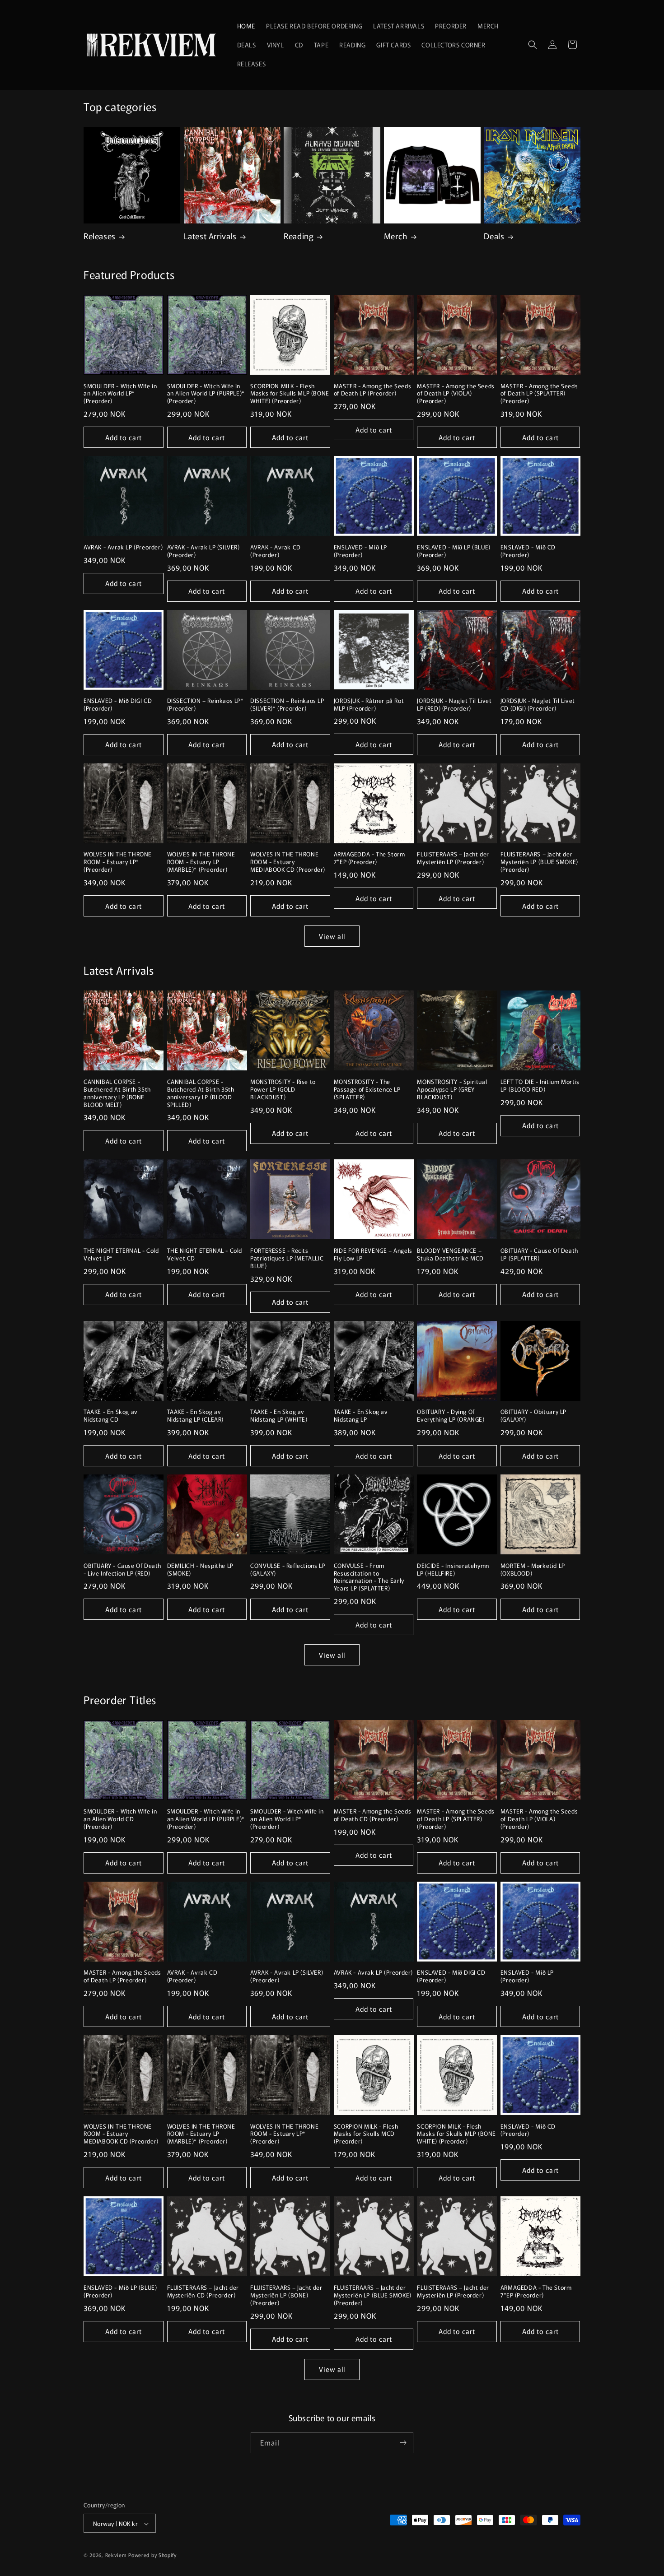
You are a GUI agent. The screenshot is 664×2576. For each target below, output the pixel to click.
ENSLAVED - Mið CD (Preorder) (528, 551)
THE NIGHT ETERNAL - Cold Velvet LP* (121, 1255)
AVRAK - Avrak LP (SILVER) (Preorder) (203, 551)
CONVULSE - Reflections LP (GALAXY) (288, 1570)
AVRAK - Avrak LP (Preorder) (123, 547)
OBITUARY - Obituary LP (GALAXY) (533, 1416)
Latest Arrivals (210, 236)
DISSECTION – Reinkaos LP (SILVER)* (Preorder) (287, 705)
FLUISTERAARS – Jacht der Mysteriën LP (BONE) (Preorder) (286, 2295)
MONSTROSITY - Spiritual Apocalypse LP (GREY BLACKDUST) (452, 1090)
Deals (494, 236)
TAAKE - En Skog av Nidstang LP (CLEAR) (195, 1416)
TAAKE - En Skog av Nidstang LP (361, 1416)
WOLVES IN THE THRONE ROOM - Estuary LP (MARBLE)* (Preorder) (201, 862)
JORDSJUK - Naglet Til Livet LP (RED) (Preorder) (454, 705)
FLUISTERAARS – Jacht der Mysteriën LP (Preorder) (453, 858)
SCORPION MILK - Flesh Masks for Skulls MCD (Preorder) (366, 2134)
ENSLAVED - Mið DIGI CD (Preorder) (118, 705)
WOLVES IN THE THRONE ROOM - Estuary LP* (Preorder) (118, 862)
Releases (100, 236)
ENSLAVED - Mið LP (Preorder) (360, 551)
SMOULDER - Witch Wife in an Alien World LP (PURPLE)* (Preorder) (206, 394)
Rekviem (116, 2555)
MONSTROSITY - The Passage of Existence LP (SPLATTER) (367, 1090)
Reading (299, 236)
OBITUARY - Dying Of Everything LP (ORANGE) (451, 1416)
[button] (533, 45)
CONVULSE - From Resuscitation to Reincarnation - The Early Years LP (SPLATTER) (369, 1577)
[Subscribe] (403, 2443)
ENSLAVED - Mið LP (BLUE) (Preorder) (454, 551)
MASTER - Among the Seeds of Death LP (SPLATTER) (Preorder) (539, 394)
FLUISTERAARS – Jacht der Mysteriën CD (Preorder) (203, 2292)
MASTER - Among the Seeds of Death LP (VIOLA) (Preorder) (456, 394)
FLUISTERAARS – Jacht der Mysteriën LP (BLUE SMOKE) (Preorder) (539, 862)
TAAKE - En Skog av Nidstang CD (111, 1416)
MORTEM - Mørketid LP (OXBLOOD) (533, 1570)
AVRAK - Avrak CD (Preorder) (276, 551)
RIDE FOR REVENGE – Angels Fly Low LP (373, 1255)
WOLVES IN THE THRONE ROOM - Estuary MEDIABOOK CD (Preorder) (288, 862)
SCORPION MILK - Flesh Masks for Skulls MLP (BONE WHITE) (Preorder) (290, 394)
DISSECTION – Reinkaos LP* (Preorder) (206, 705)
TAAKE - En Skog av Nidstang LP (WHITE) (279, 1416)
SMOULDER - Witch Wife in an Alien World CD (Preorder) (120, 1819)
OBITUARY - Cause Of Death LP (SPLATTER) (539, 1255)
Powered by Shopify (152, 2555)
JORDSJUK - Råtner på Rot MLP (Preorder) (369, 705)
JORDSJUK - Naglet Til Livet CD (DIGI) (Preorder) (538, 705)
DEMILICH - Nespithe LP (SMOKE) (200, 1570)
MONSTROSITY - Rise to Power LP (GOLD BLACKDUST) (283, 1090)
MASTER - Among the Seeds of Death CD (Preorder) (372, 1815)
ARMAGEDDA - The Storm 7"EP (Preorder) (369, 858)
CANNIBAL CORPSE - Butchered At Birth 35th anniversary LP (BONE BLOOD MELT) (117, 1093)
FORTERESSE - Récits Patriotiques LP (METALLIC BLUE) (287, 1258)
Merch (396, 236)
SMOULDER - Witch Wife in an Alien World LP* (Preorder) (120, 394)
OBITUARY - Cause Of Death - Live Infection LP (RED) (122, 1570)
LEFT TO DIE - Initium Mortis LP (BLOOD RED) (540, 1086)
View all (332, 936)
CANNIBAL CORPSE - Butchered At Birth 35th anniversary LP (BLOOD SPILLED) (201, 1093)
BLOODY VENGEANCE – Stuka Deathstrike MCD (450, 1255)
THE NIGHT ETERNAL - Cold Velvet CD (205, 1255)
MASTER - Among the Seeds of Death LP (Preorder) (372, 390)
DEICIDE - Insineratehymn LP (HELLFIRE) (453, 1570)
